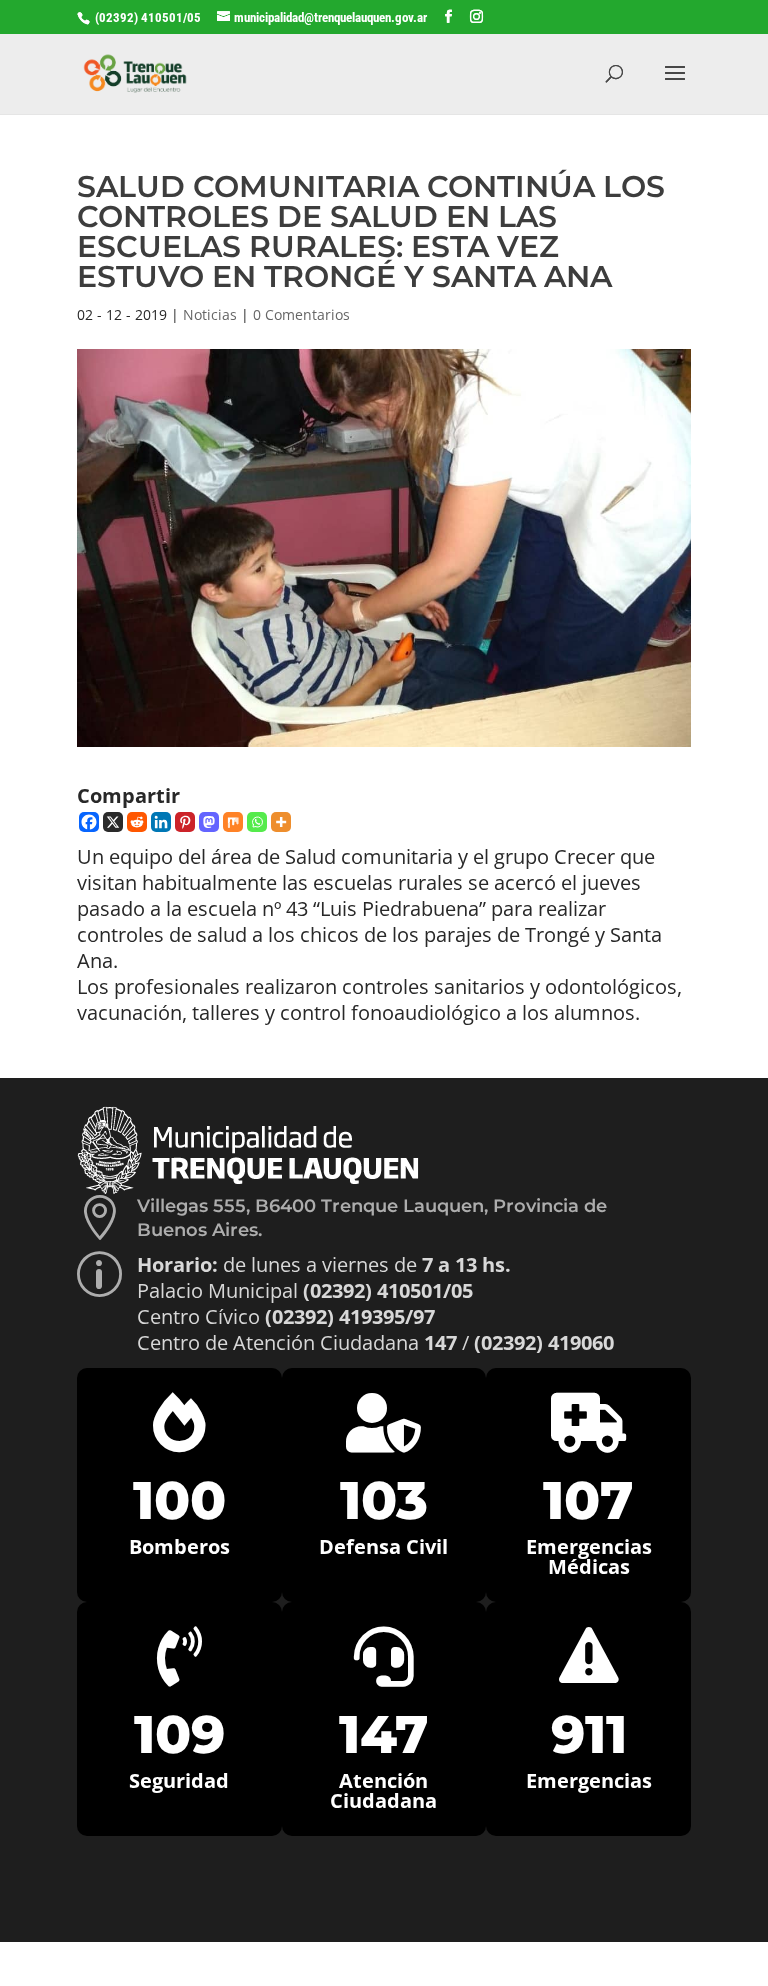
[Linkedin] (161, 822)
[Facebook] (89, 822)
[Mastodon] (209, 822)
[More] (281, 822)
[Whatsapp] (257, 822)
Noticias (210, 314)
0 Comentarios (301, 314)
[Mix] (233, 822)
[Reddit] (137, 822)
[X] (113, 822)
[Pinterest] (185, 822)
